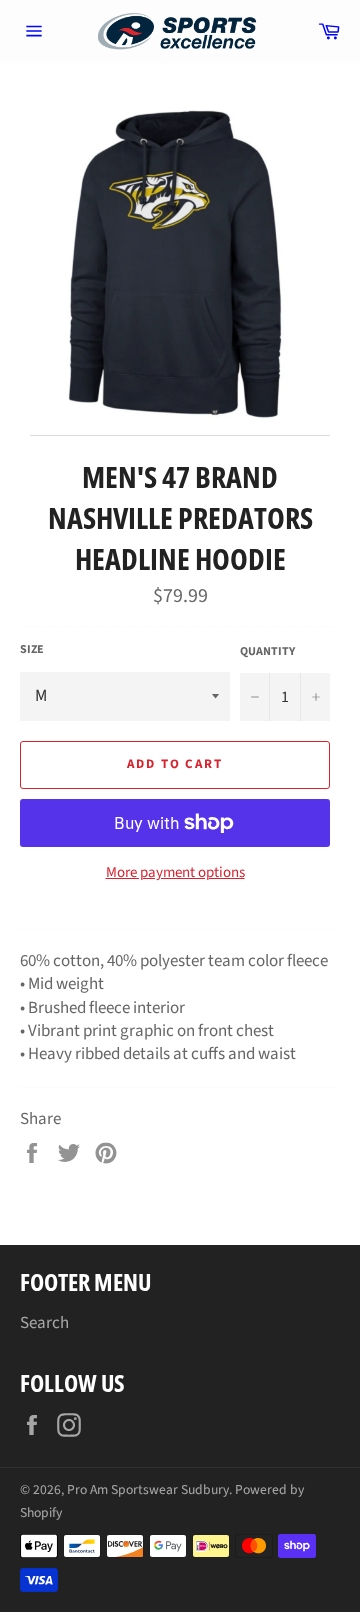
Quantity (267, 652)
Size (32, 650)
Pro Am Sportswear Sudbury (148, 1489)
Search (44, 1323)
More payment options (175, 873)
